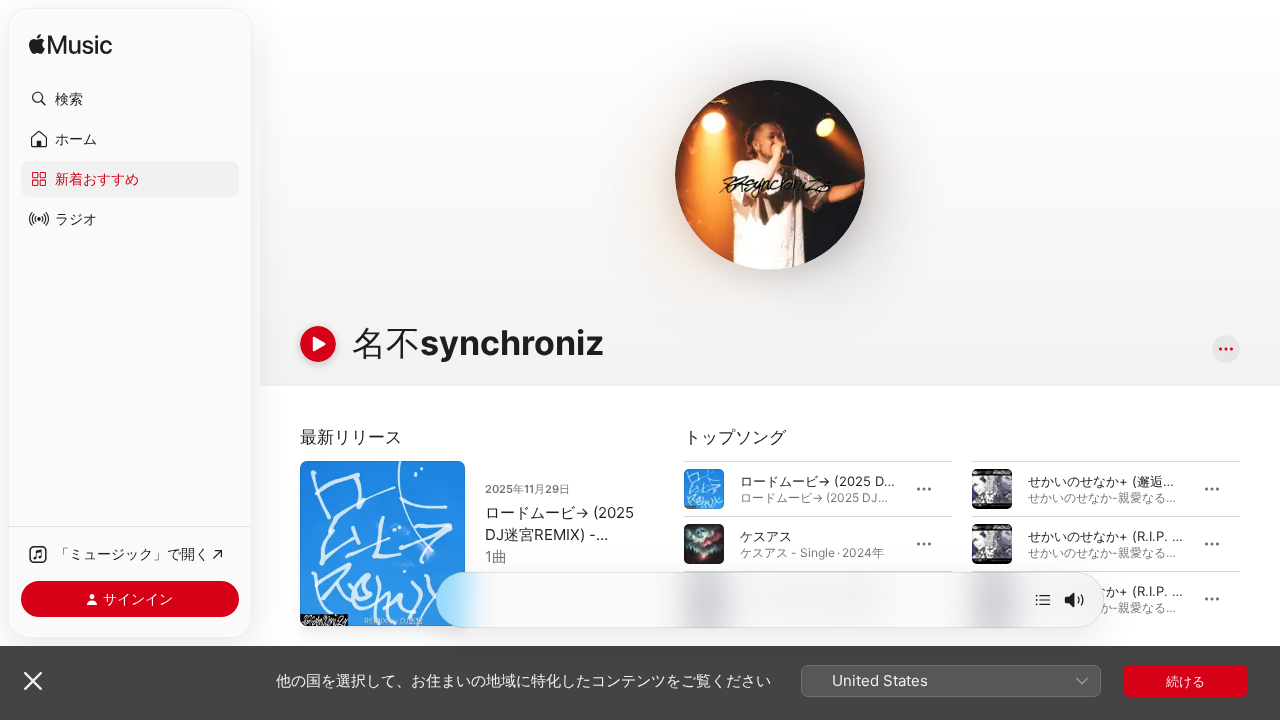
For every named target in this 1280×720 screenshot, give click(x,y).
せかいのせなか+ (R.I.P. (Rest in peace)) (1150, 536)
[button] (130, 99)
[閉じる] (33, 681)
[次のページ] (1260, 544)
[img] (70, 45)
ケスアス (766, 536)
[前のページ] (664, 544)
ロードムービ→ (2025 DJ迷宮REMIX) (850, 481)
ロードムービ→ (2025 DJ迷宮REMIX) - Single (559, 534)
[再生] (318, 344)
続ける (1185, 681)
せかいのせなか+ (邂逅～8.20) (1118, 481)
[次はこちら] (1043, 600)
